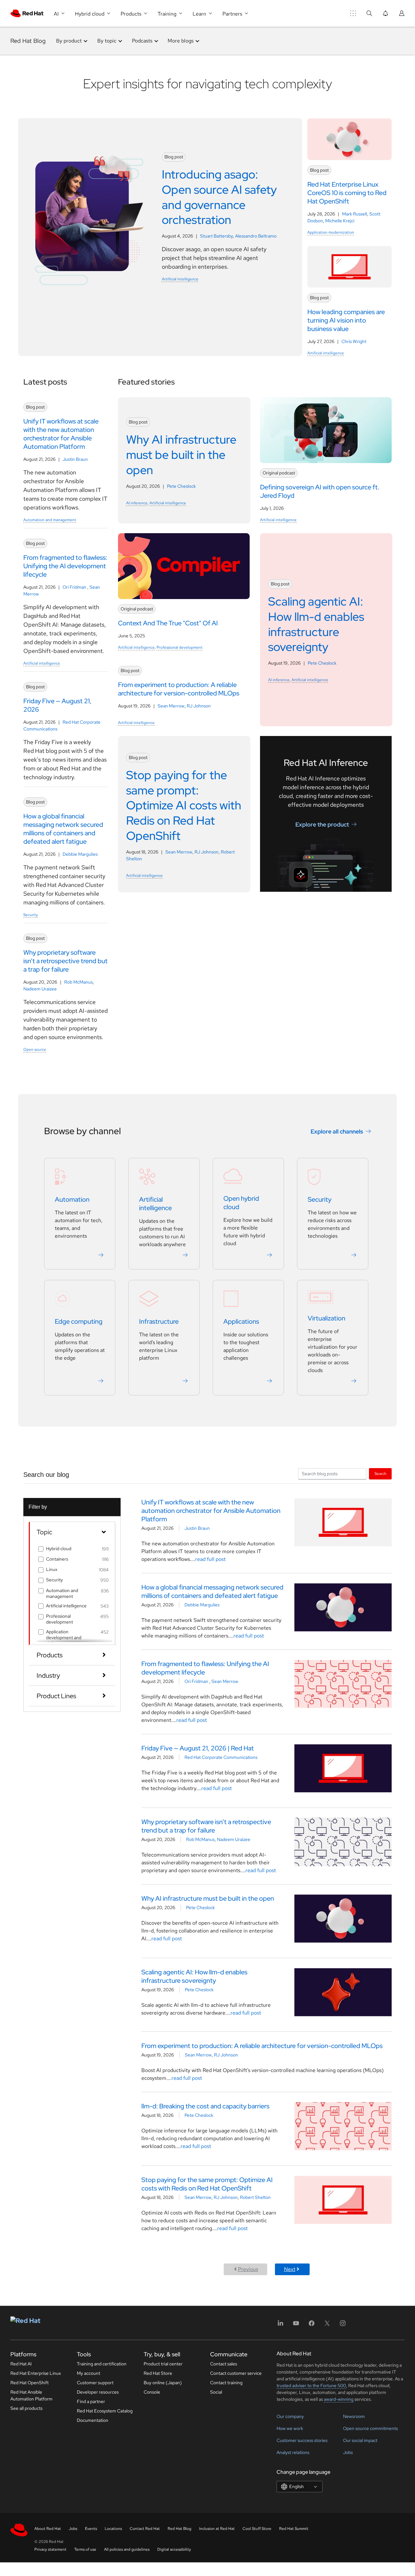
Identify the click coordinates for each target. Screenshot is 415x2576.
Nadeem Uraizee (40, 989)
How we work (290, 2428)
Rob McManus (78, 982)
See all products (26, 2408)
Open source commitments (370, 2428)
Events (91, 2529)
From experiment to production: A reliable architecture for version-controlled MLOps (262, 2046)
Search (380, 1473)
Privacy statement (50, 2549)
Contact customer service (236, 2373)
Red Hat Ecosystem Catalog (105, 2411)
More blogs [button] (181, 41)
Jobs (348, 2452)
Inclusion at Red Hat (217, 2529)
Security (31, 915)
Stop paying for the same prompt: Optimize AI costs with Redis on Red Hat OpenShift (207, 2184)
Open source (35, 1049)
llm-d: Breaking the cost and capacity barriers (205, 2106)
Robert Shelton (255, 2197)
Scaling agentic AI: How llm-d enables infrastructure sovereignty (194, 1976)
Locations (113, 2529)
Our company (290, 2416)
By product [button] (69, 41)
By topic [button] (107, 41)
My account (89, 2373)
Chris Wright (354, 341)
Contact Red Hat (145, 2529)
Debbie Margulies (80, 854)
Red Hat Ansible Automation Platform (31, 2395)
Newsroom (354, 2416)
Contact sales (224, 2364)
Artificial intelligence (180, 279)
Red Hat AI (21, 2364)
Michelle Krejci (340, 221)
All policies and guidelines (127, 2549)
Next (290, 2269)
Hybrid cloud (59, 1549)
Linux (52, 1569)
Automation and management (50, 520)
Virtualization (326, 1318)
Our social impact (360, 2440)
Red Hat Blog (28, 41)
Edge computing (79, 1321)
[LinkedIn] (280, 2325)
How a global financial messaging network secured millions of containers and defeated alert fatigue (212, 1591)
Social (216, 2392)
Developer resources (98, 2392)
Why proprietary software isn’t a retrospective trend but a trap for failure (206, 1826)
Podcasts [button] (142, 41)
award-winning (339, 2399)
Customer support (95, 2383)
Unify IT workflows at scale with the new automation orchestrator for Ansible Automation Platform (211, 1511)
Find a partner (91, 2401)
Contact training (226, 2383)
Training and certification (102, 2364)
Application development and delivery (64, 1638)
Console (152, 2392)
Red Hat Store (158, 2373)
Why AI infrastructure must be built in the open (208, 1898)
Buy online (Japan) (163, 2383)
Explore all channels (337, 1131)
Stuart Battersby (216, 236)
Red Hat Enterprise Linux (36, 2373)
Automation (72, 1199)
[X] (327, 2325)
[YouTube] (296, 2325)
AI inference (137, 503)
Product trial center (163, 2364)
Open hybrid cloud (241, 1203)
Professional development (180, 647)
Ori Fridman (75, 587)
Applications (241, 1321)
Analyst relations (293, 2452)
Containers (57, 1559)
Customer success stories (302, 2440)
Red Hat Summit (294, 2529)
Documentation (93, 2420)
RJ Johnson (199, 706)
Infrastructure (159, 1321)
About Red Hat (48, 2529)
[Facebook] (312, 2325)
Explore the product (322, 824)
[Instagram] (343, 2325)
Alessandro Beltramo (256, 236)
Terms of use (85, 2549)
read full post (210, 1559)
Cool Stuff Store (257, 2529)
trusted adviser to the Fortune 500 (311, 2386)
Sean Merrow (171, 706)
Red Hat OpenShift (30, 2383)
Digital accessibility (174, 2549)
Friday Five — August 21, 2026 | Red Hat (198, 1748)
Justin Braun (75, 459)
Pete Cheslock (181, 486)
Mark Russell (355, 214)
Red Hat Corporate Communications (221, 1757)
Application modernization (331, 232)
